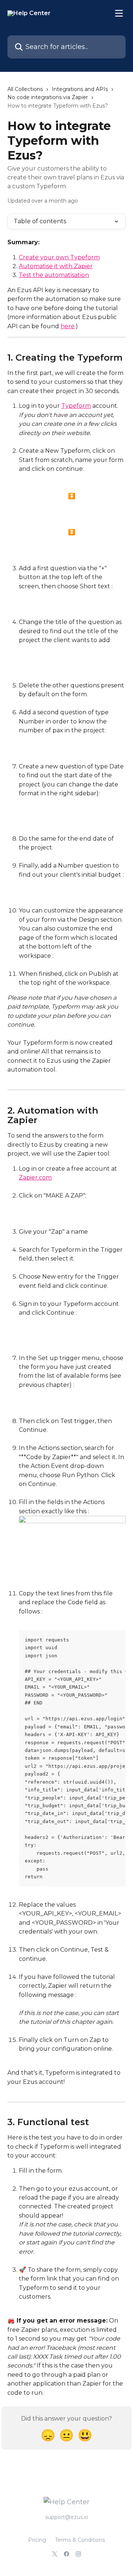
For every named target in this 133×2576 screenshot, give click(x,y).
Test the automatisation (54, 275)
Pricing (37, 2540)
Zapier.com (35, 1177)
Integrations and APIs (80, 89)
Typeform (76, 406)
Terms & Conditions (80, 2540)
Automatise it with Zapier (56, 266)
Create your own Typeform (59, 257)
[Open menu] (119, 13)
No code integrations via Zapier (48, 97)
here (68, 326)
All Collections (25, 89)
